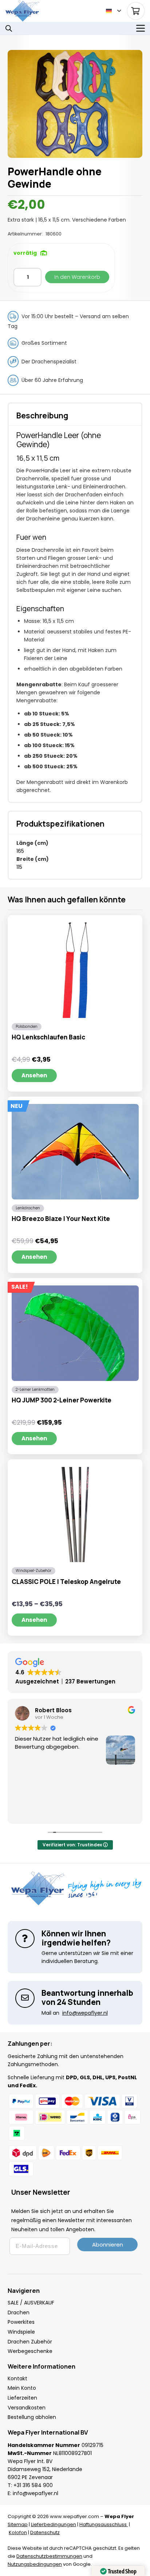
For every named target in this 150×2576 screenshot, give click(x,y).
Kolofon (18, 2532)
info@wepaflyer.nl (35, 2493)
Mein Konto (22, 2388)
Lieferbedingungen (54, 2524)
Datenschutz (45, 2532)
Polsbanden (27, 1027)
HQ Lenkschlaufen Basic (48, 1037)
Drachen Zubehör (30, 2342)
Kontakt (17, 2378)
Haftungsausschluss (104, 2524)
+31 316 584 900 (33, 2485)
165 (20, 851)
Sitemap (18, 2524)
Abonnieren (108, 2245)
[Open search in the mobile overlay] (9, 28)
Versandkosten (27, 2408)
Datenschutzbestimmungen (49, 2556)
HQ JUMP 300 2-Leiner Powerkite (62, 1400)
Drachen (19, 2312)
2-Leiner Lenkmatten (35, 1390)
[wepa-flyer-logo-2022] (22, 11)
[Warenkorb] (136, 11)
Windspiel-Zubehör (33, 1571)
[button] (113, 11)
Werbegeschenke (30, 2351)
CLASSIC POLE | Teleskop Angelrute (66, 1582)
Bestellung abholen (32, 2417)
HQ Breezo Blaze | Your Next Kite (61, 1219)
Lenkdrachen (28, 1208)
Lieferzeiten (22, 2398)
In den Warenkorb (77, 277)
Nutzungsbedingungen (35, 2564)
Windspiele (21, 2332)
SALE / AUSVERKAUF (31, 2303)
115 (19, 867)
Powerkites (21, 2322)
